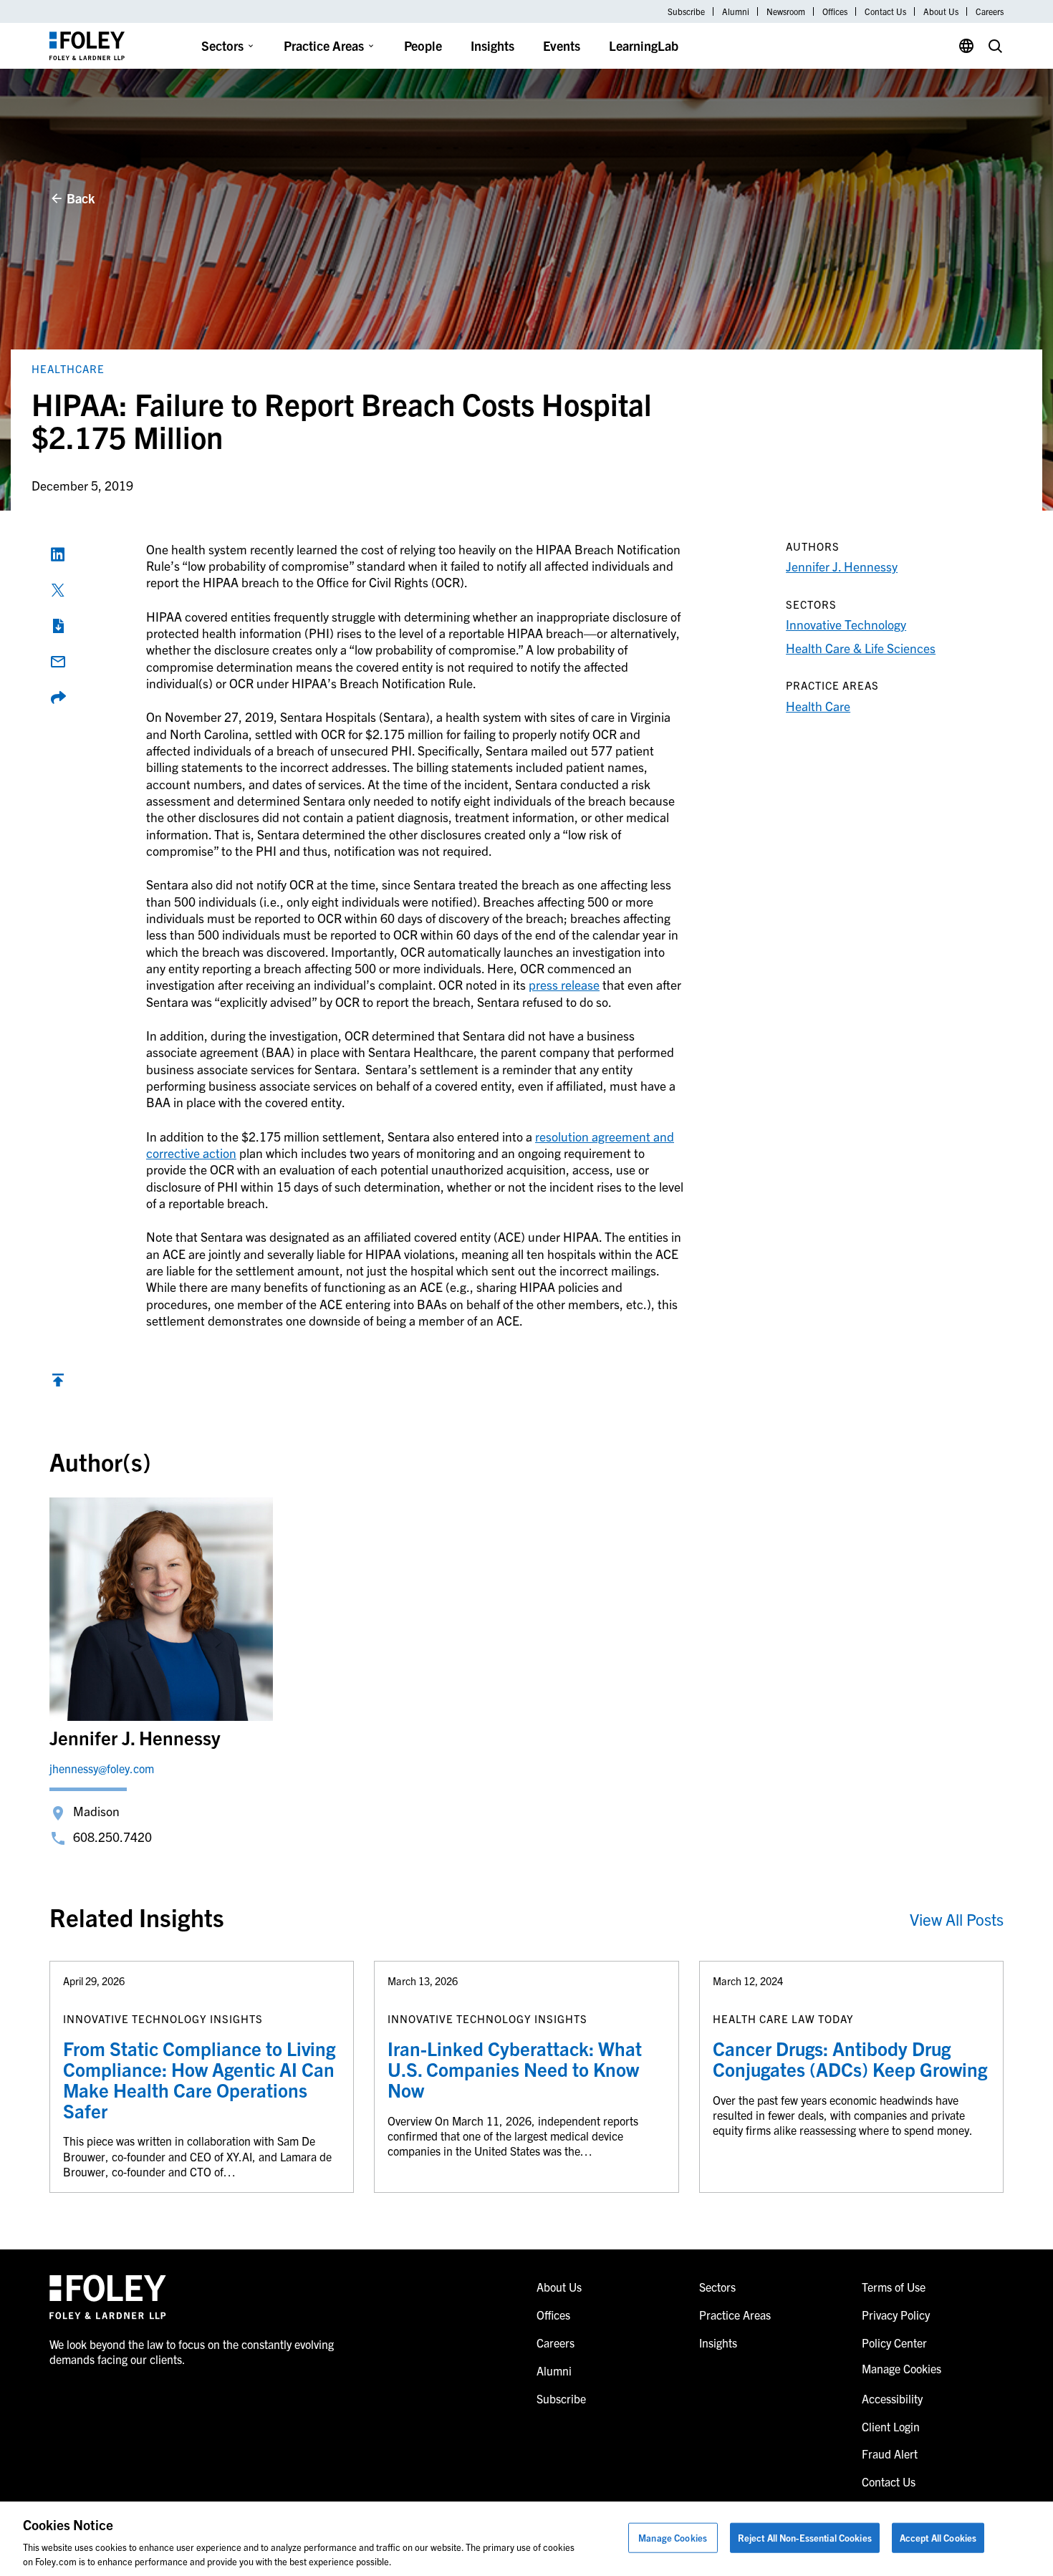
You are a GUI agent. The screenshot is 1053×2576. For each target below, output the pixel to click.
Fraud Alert (890, 2454)
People (423, 45)
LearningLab (644, 45)
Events (562, 45)
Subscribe (686, 11)
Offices (835, 11)
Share (58, 698)
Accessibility (892, 2398)
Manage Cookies (673, 2538)
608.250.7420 (112, 1837)
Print (58, 626)
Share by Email (58, 662)
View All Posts (957, 1919)
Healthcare (68, 368)
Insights (492, 45)
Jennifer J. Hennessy (842, 566)
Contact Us (885, 11)
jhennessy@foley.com (102, 1768)
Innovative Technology (846, 624)
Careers (990, 11)
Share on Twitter (58, 590)
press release (564, 984)
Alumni (736, 11)
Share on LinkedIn (58, 554)
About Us (941, 11)
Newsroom (786, 11)
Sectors (222, 45)
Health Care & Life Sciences (861, 648)
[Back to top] (58, 1383)
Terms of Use (894, 2287)
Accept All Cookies (938, 2538)
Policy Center (894, 2343)
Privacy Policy (896, 2315)
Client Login (891, 2426)
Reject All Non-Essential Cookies (805, 2538)
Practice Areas (324, 45)
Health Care (818, 706)
